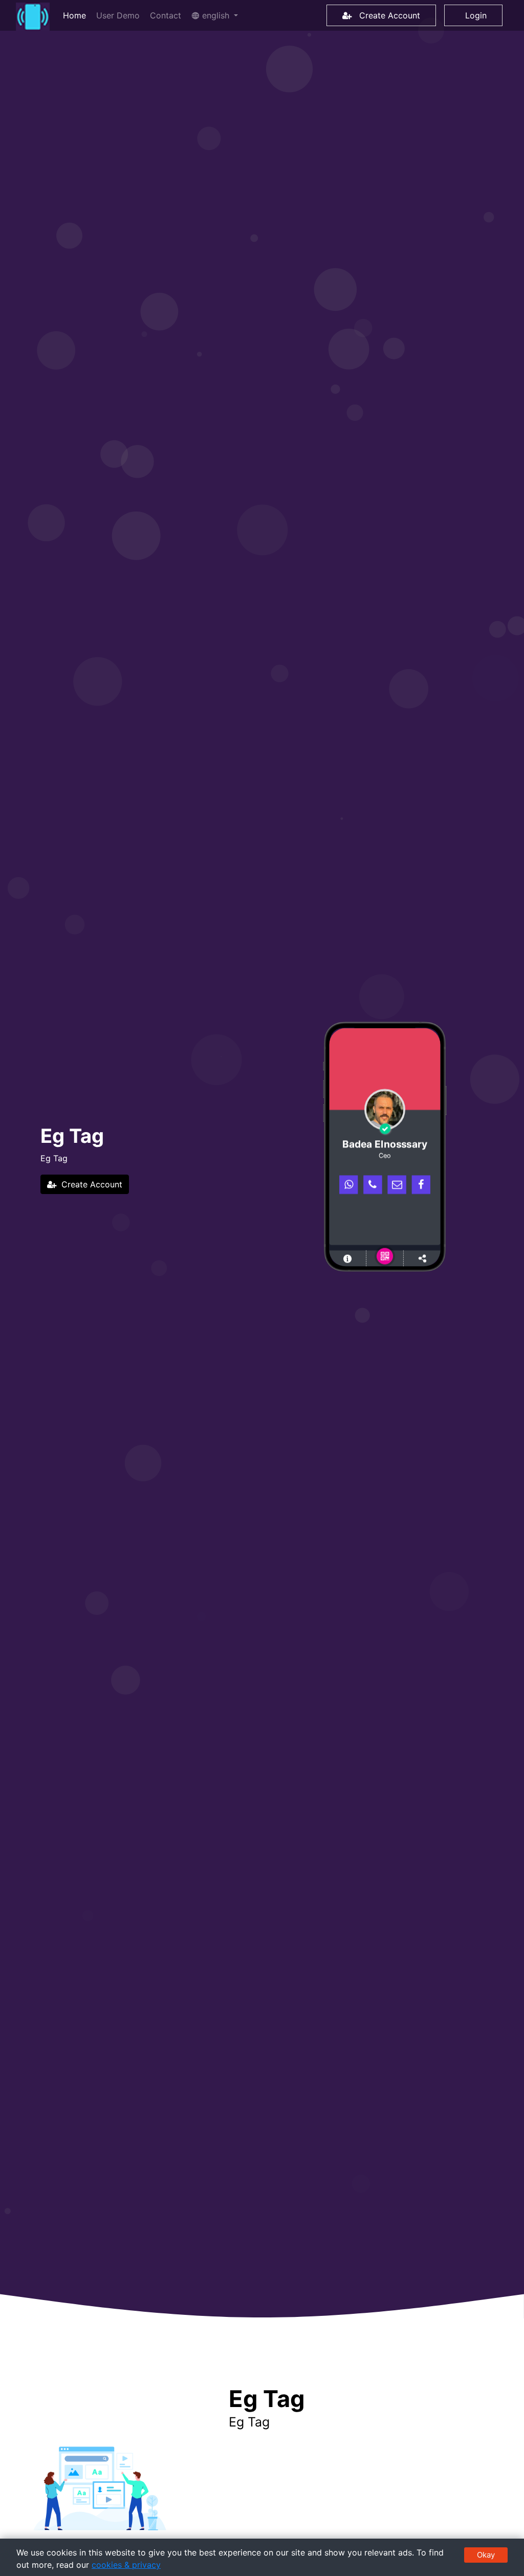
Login (473, 15)
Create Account (386, 15)
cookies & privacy (126, 2565)
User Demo (118, 15)
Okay (486, 2555)
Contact (166, 15)
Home (77, 15)
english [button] (216, 15)
